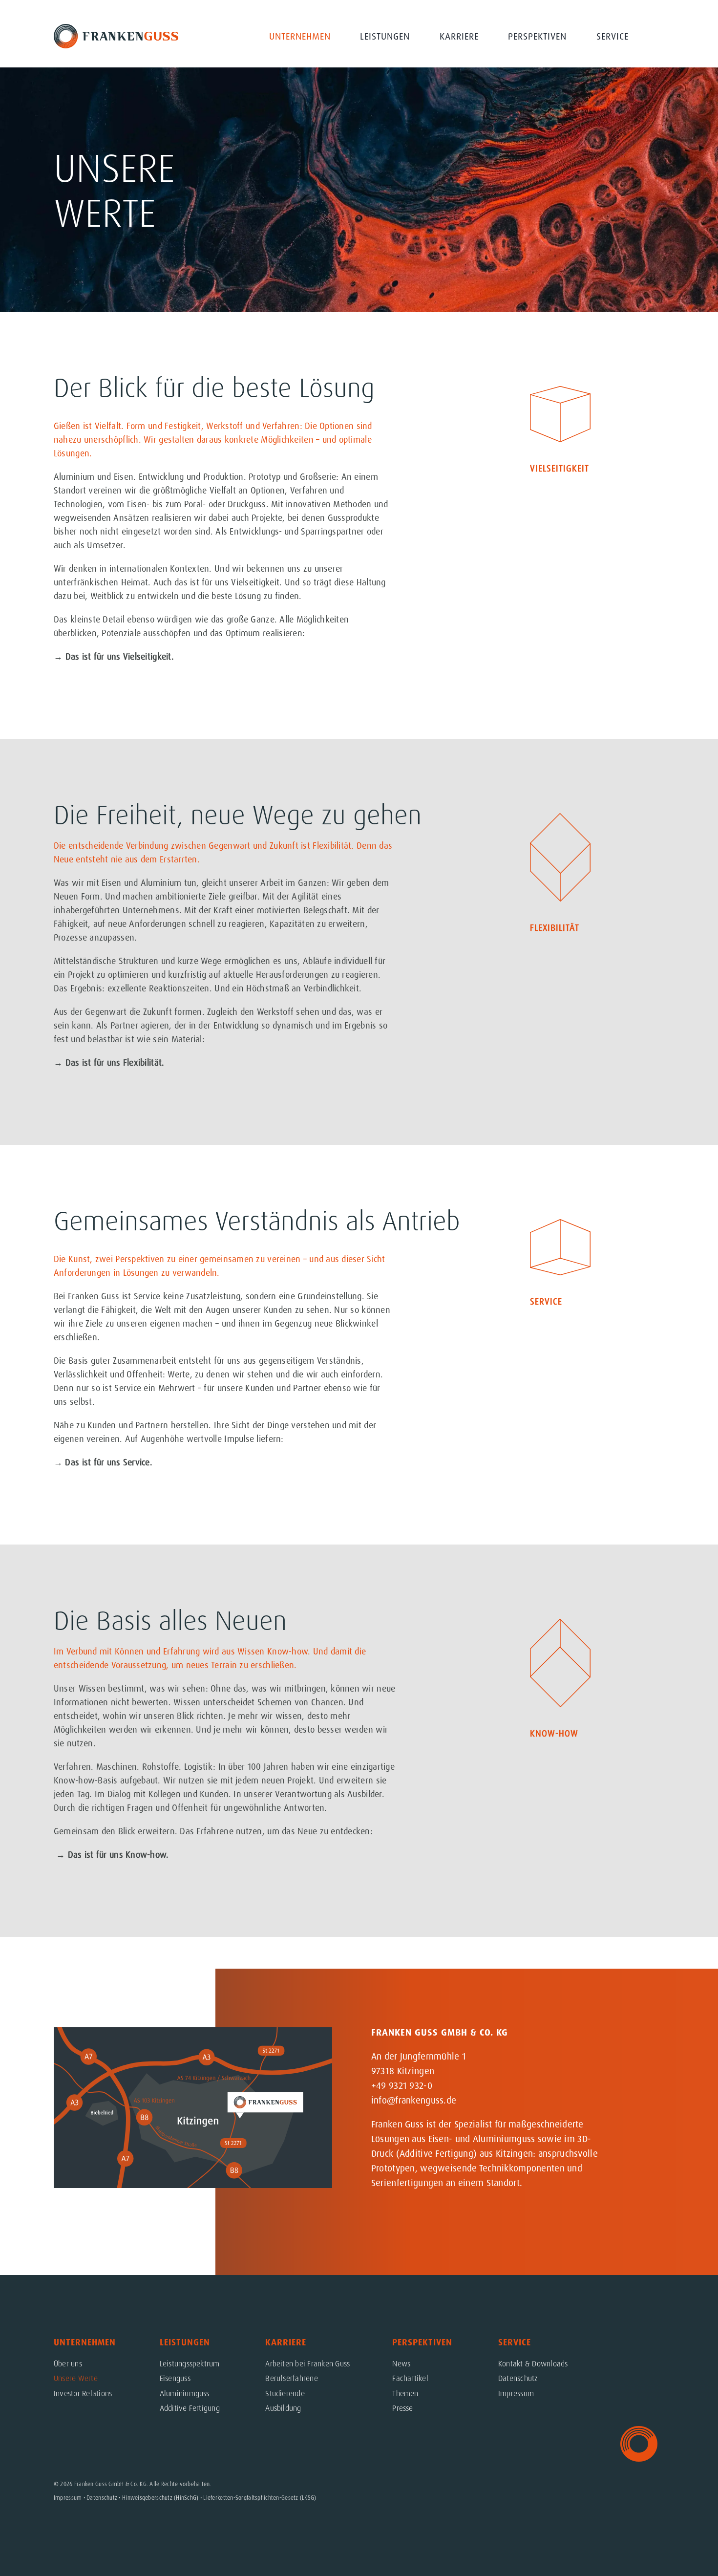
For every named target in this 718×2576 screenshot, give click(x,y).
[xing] (639, 2181)
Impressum (68, 2498)
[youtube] (639, 2132)
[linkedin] (639, 2157)
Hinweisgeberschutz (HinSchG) (160, 2498)
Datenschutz (102, 2498)
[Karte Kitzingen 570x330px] (193, 2031)
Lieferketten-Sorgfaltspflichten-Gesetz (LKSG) (260, 2498)
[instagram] (639, 2108)
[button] (660, 36)
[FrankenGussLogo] (116, 28)
